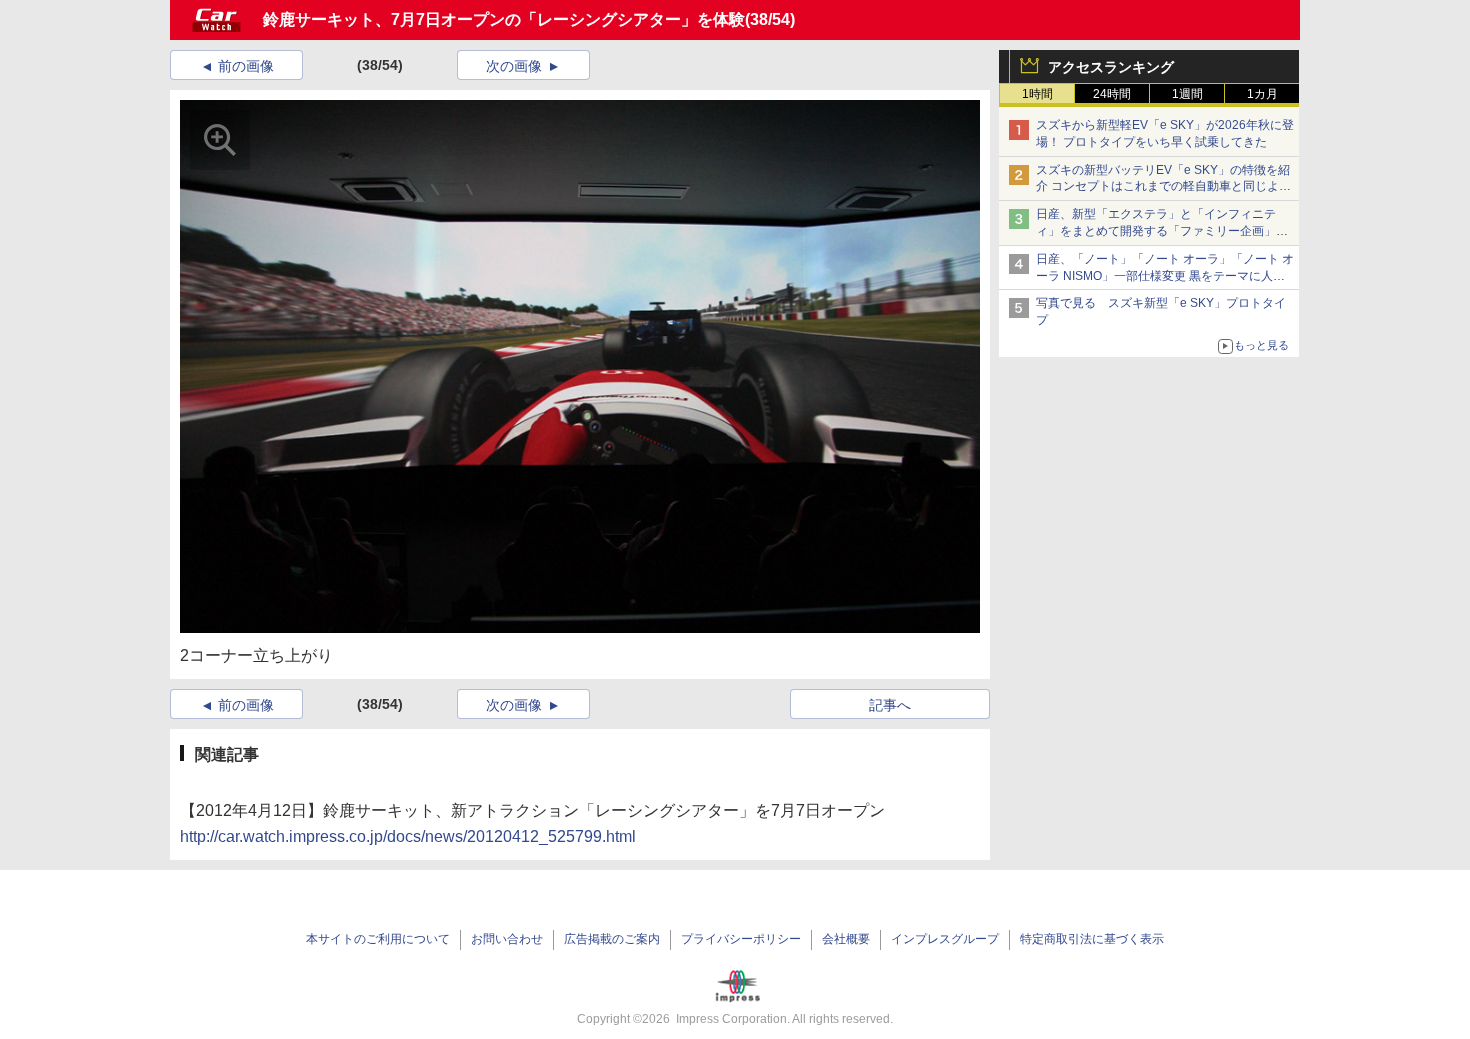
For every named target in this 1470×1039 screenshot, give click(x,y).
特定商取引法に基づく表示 (1092, 939)
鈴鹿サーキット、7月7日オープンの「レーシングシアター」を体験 (504, 19)
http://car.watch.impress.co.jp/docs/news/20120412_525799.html (408, 836)
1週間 (1187, 94)
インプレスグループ (945, 939)
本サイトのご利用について (378, 939)
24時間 (1112, 94)
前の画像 (246, 66)
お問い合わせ (507, 939)
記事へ (890, 705)
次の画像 (514, 66)
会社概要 (846, 939)
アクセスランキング (1111, 67)
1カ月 (1262, 94)
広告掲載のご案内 (612, 939)
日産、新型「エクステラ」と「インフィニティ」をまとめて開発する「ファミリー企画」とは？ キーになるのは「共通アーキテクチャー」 (1163, 231)
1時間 (1037, 94)
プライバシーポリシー (741, 939)
